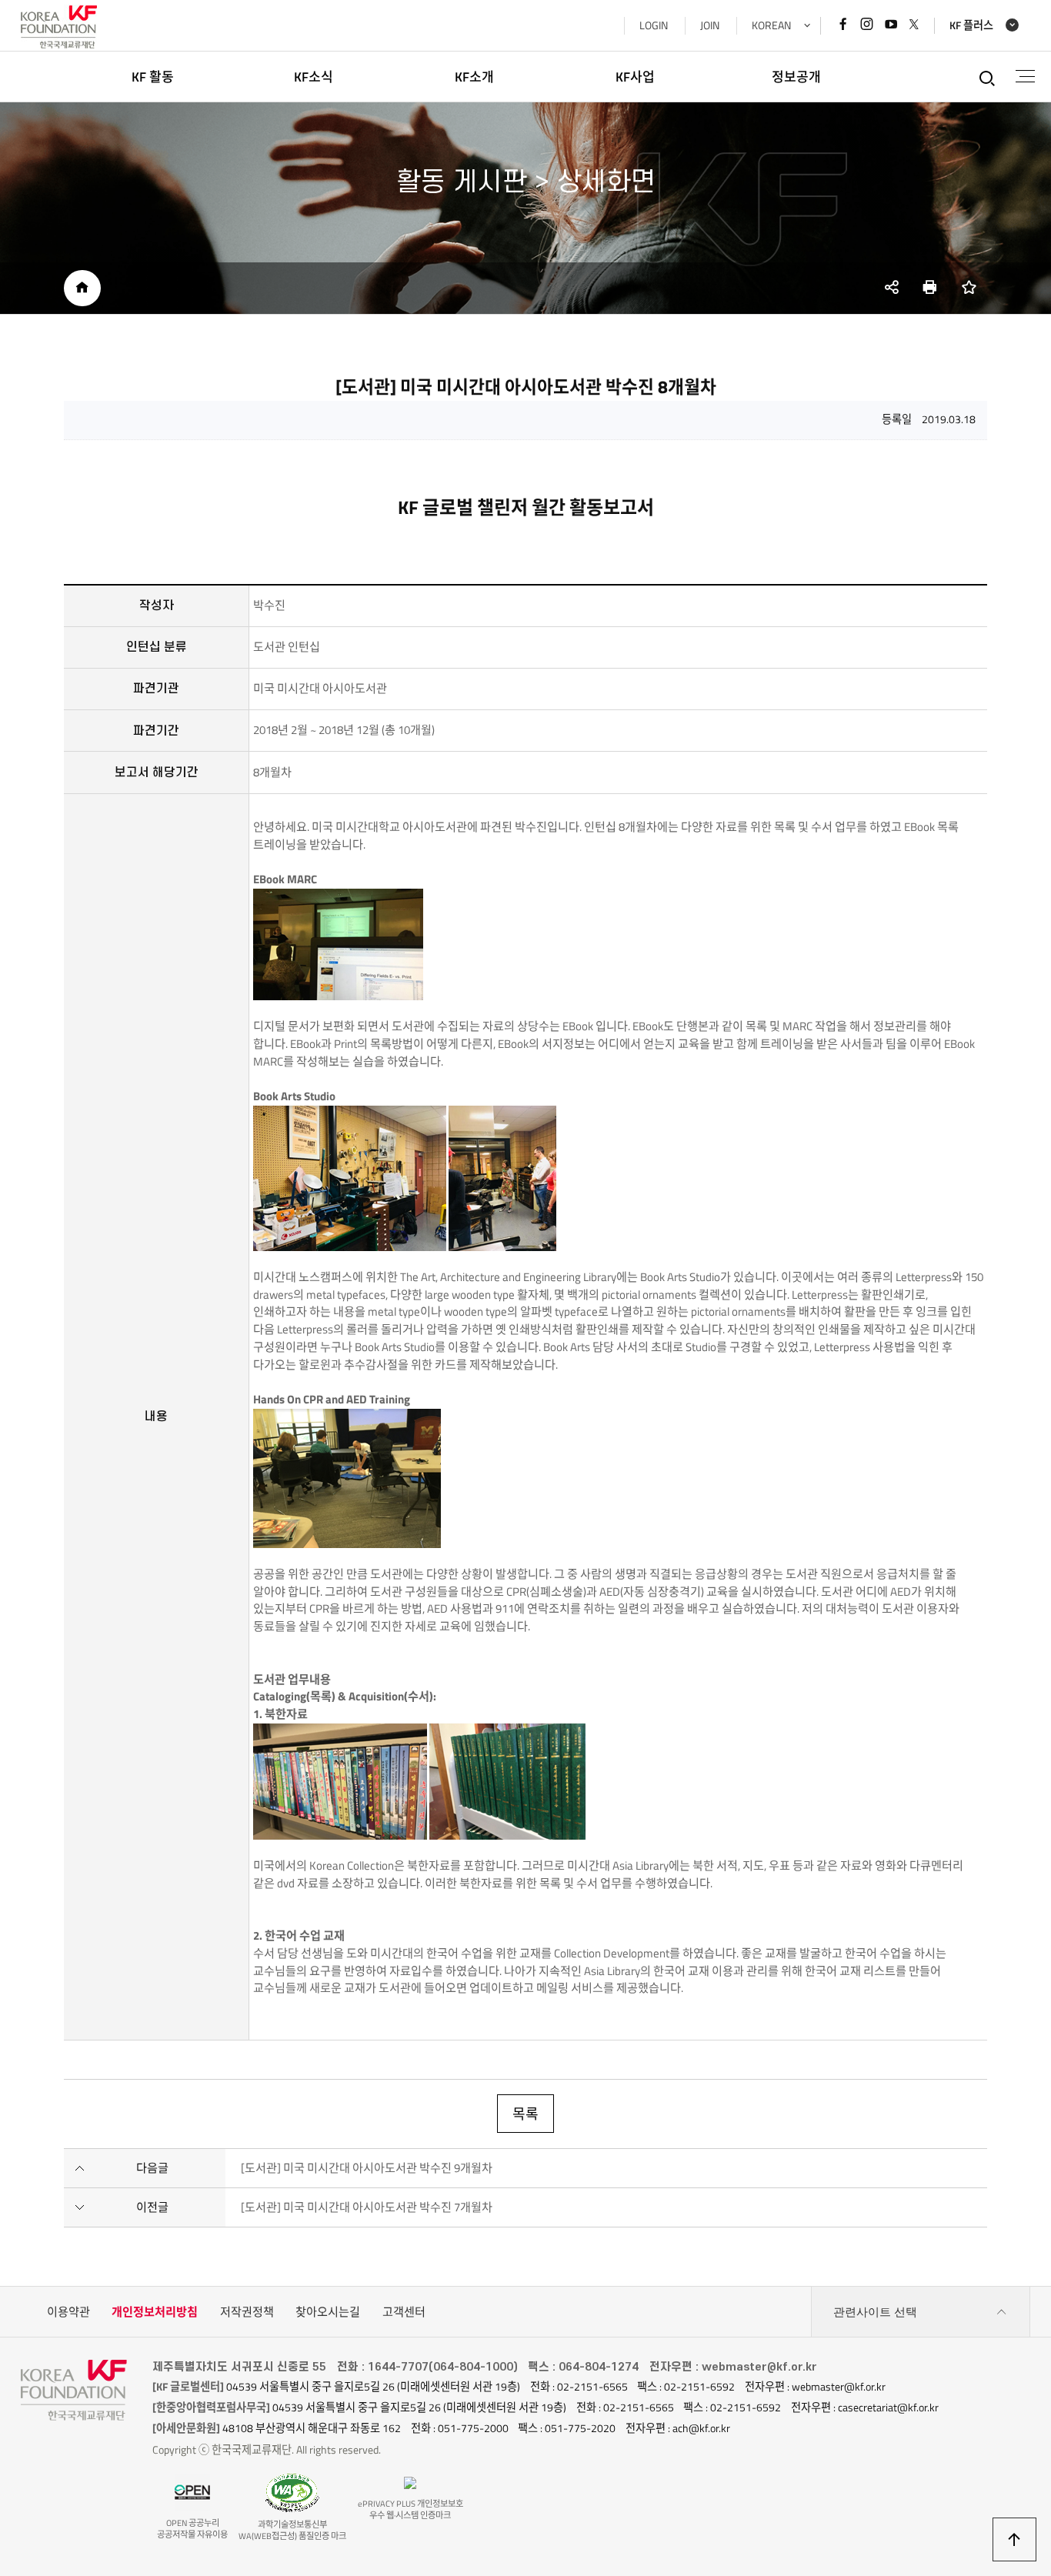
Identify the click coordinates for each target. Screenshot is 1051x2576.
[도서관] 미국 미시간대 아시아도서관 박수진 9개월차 (367, 2168)
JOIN (710, 25)
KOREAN (771, 25)
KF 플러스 (971, 26)
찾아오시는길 (328, 2312)
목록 (525, 2114)
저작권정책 (247, 2312)
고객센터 (404, 2312)
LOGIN (654, 25)
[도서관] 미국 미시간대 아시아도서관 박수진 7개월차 (367, 2207)
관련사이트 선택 (875, 2312)
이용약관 (68, 2312)
